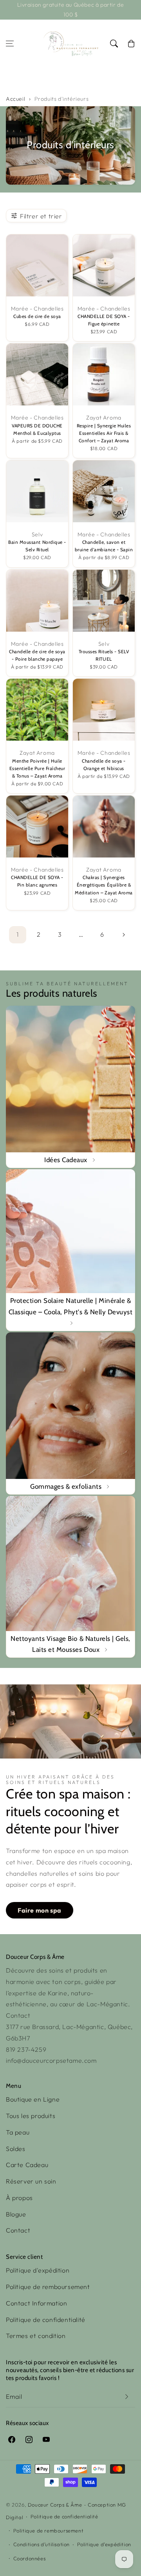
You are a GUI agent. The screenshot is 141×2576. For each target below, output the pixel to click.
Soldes (16, 2149)
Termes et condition (36, 2336)
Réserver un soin (31, 2181)
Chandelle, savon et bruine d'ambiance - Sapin (104, 546)
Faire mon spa (40, 1910)
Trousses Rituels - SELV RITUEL (104, 655)
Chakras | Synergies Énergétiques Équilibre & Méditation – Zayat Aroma (104, 885)
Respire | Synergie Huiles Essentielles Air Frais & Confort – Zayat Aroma (104, 433)
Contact (18, 2230)
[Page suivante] (123, 935)
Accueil (15, 99)
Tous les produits (31, 2116)
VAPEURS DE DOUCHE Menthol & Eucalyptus (37, 430)
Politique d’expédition (104, 2544)
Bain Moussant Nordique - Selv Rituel (37, 546)
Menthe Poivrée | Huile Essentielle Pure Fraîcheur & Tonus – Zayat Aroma (37, 768)
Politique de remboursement (48, 2287)
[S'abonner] (127, 2397)
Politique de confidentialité (46, 2320)
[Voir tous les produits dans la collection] (70, 1087)
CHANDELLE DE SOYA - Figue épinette (104, 320)
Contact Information (36, 2303)
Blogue (16, 2214)
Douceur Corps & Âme (55, 2505)
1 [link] (18, 934)
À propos (19, 2198)
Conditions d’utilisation (42, 2544)
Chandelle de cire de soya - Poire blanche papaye (37, 655)
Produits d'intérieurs (62, 99)
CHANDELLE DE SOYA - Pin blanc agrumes (37, 881)
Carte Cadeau (27, 2165)
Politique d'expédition (38, 2270)
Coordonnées (30, 2558)
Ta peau (18, 2132)
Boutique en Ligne (33, 2099)
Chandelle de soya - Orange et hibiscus (104, 765)
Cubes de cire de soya (37, 316)
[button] (10, 44)
